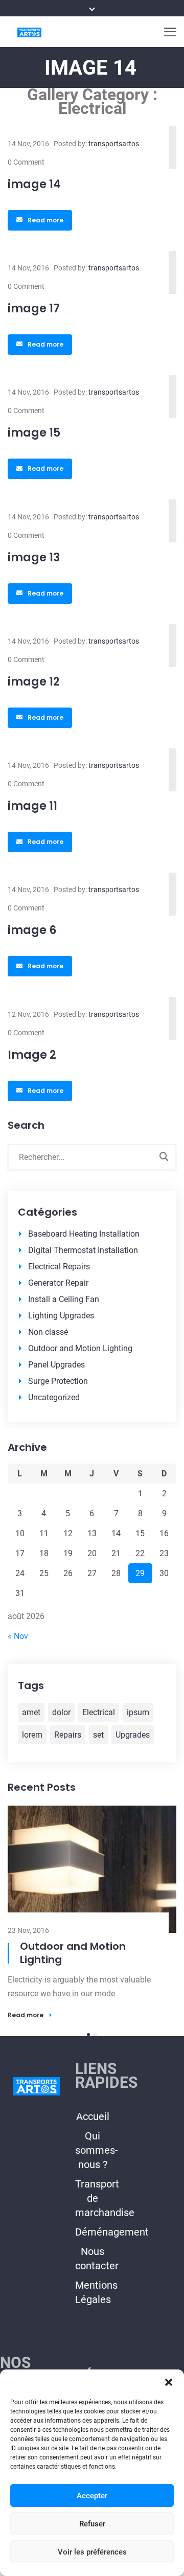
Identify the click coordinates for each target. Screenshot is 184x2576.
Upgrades (133, 1735)
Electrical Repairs (59, 1267)
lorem (32, 1735)
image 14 (34, 184)
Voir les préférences (92, 2552)
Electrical (99, 1712)
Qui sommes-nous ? (97, 2009)
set (98, 1735)
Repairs (68, 1735)
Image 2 (32, 1055)
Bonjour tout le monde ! (82, 1819)
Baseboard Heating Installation (84, 1234)
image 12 (34, 682)
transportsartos (114, 144)
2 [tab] (96, 1894)
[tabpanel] (92, 1842)
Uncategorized (54, 1397)
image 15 (34, 433)
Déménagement (112, 2091)
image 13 (34, 557)
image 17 (34, 309)
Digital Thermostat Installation (83, 1250)
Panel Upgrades (56, 1365)
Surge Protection (58, 1381)
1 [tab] (88, 1894)
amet (31, 1712)
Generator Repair (58, 1283)
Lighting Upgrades (61, 1316)
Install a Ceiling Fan (64, 1299)
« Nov (18, 1636)
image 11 (32, 806)
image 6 (32, 930)
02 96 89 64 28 (26, 2290)
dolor (61, 1712)
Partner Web (92, 2351)
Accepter (92, 2496)
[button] (169, 2382)
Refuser (92, 2524)
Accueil (93, 1975)
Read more (45, 220)
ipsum (138, 1712)
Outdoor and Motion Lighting (80, 1348)
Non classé (48, 1332)
